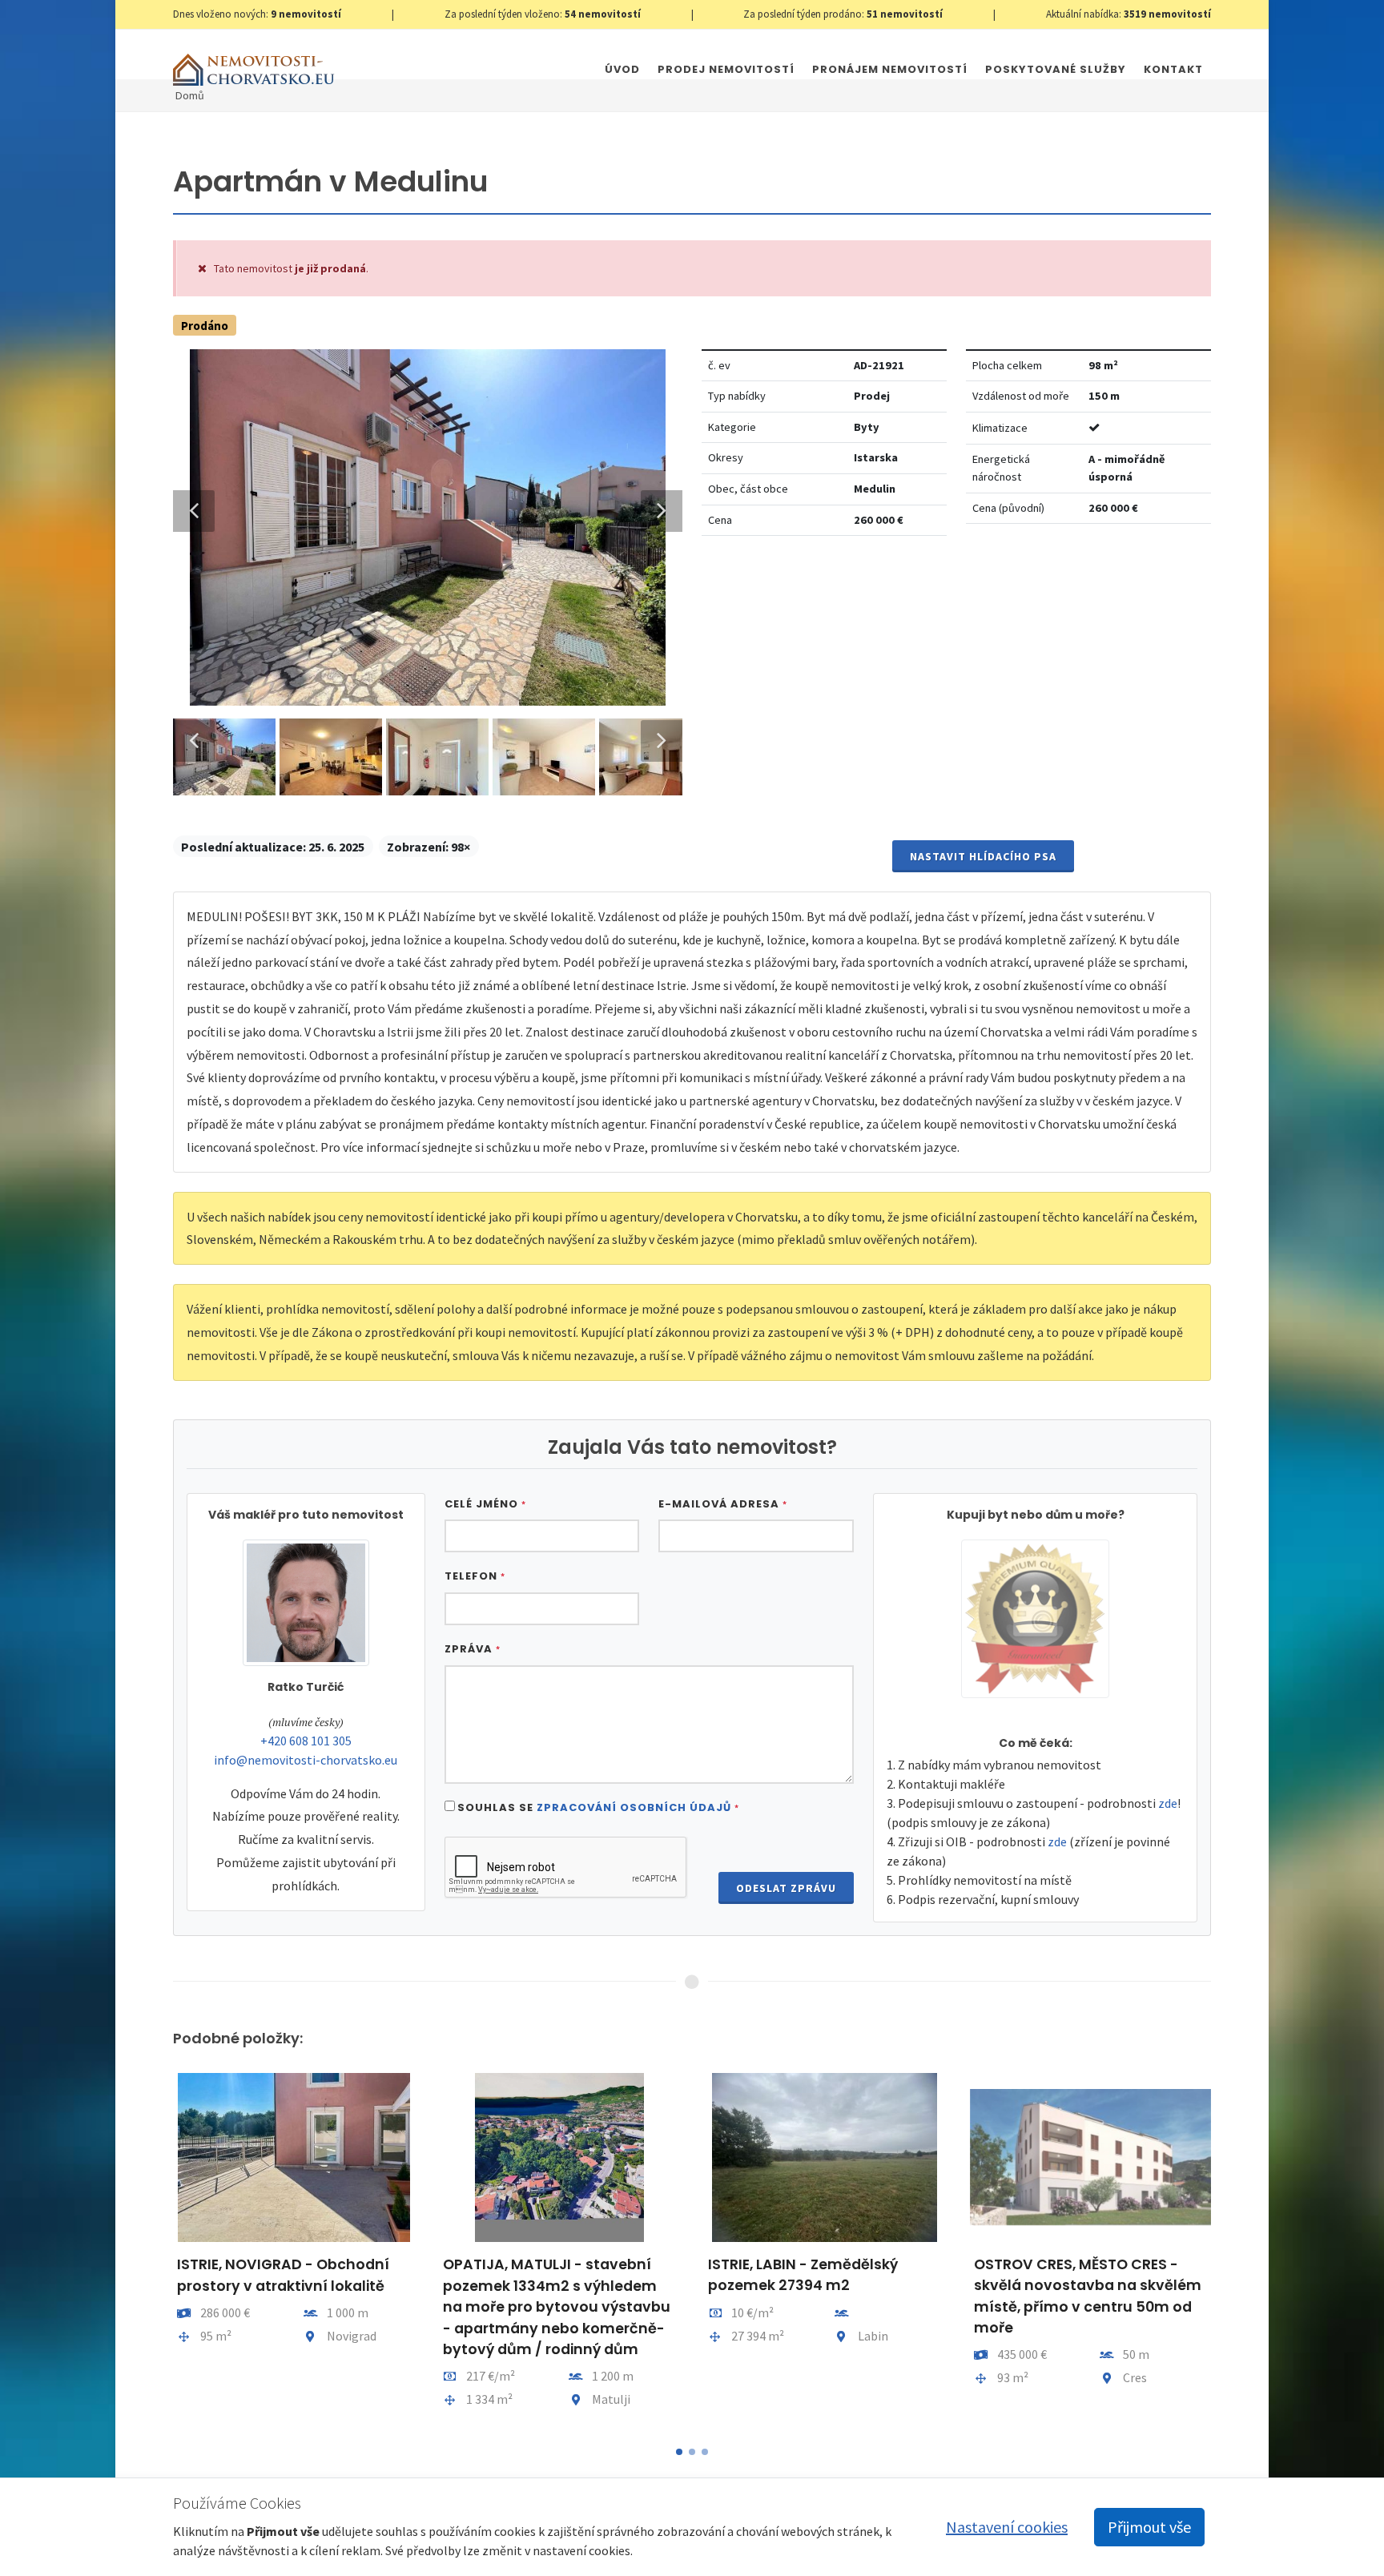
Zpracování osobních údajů (634, 1807)
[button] (679, 2452)
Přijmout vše (1149, 2527)
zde (1168, 1803)
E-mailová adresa (723, 1504)
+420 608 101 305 (306, 1741)
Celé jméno (485, 1504)
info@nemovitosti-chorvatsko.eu (306, 1760)
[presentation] (159, 2248)
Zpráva (473, 1649)
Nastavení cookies (1007, 2527)
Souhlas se (598, 1807)
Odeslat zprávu (786, 1888)
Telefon (475, 1576)
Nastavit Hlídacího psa (983, 856)
